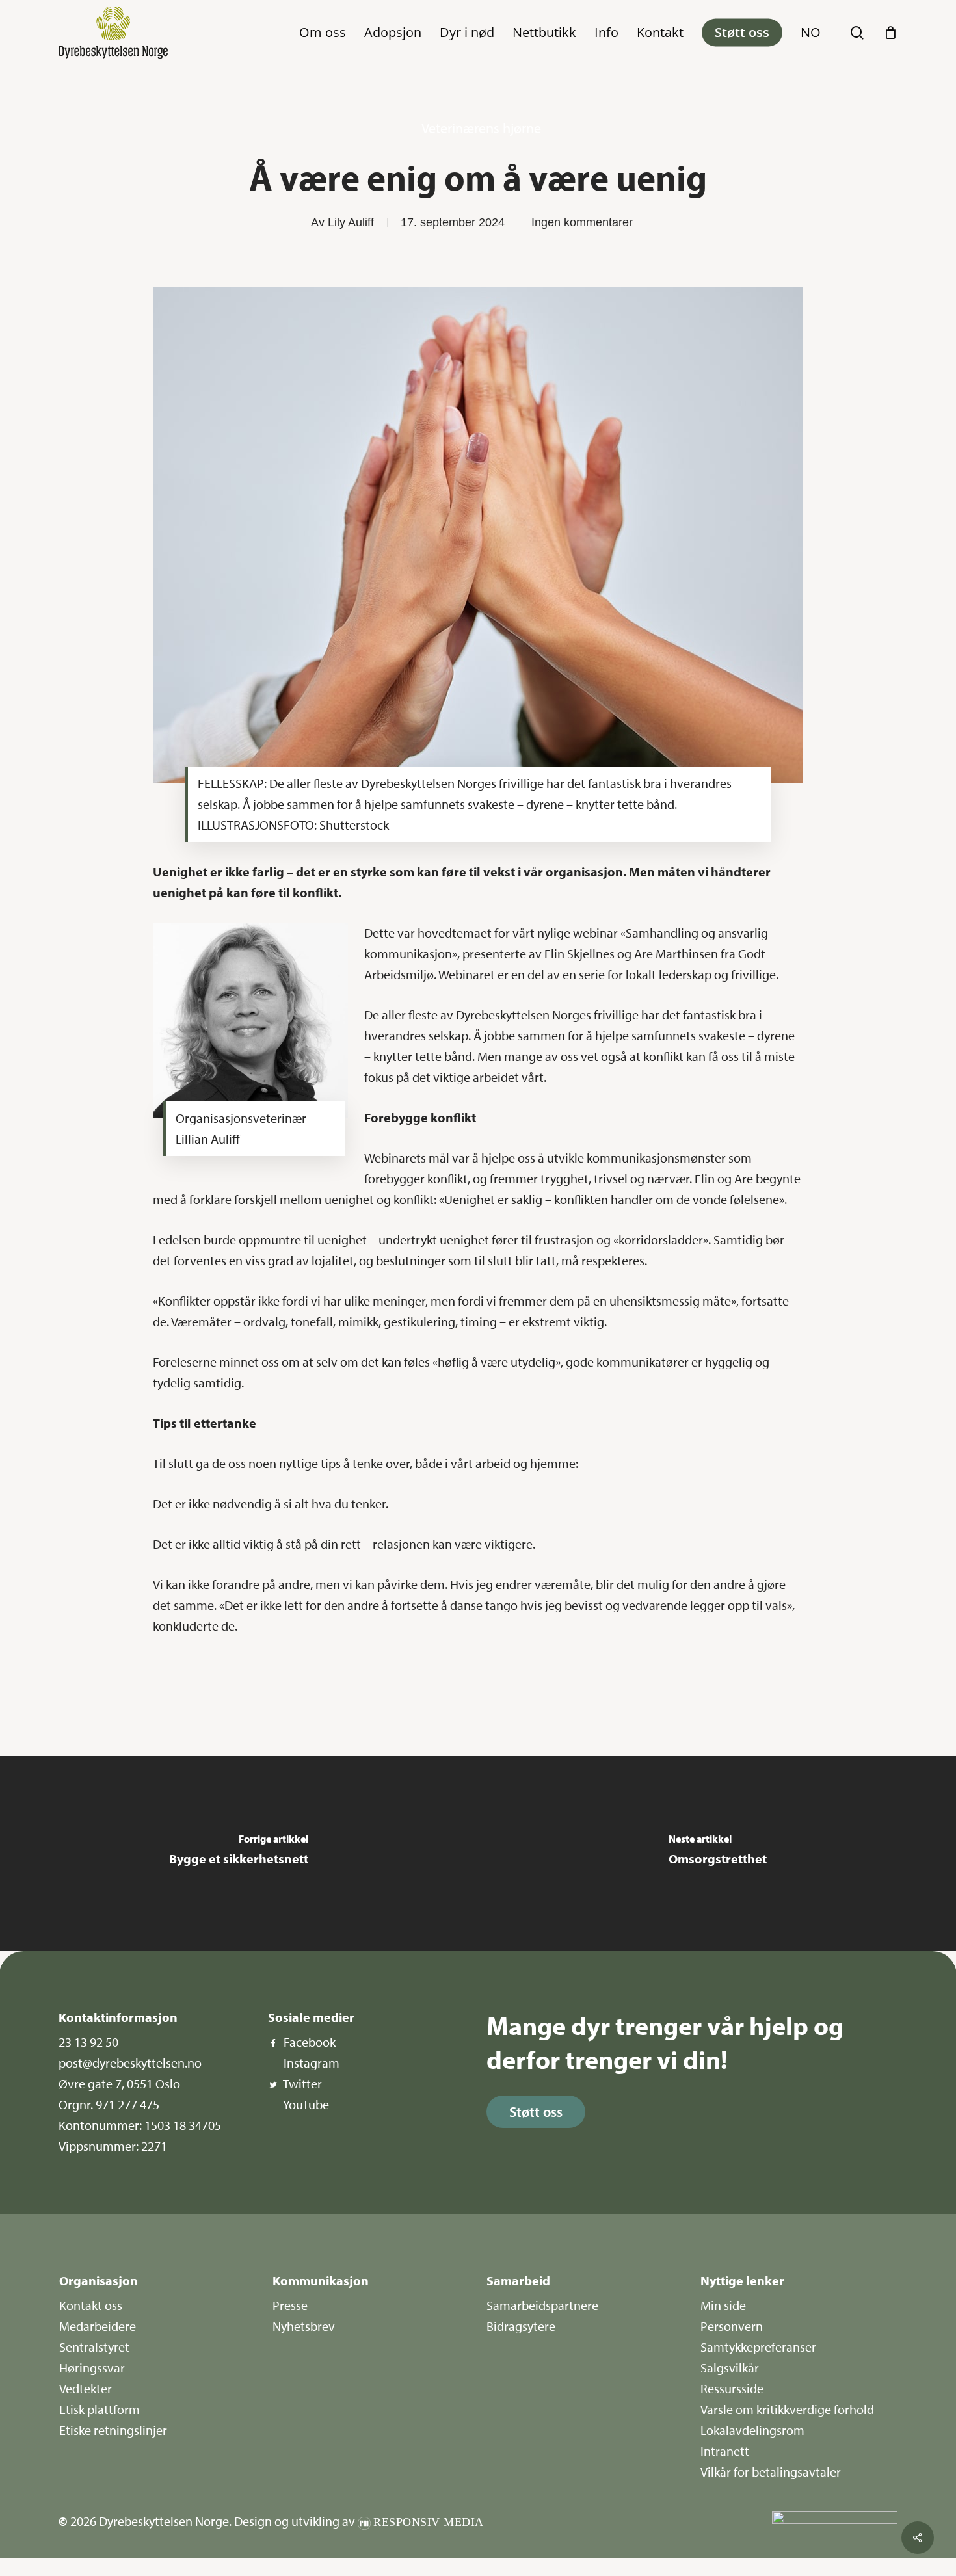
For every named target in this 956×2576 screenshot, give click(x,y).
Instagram (312, 2063)
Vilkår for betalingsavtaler (771, 2472)
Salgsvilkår (730, 2368)
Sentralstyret (94, 2347)
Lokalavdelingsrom (752, 2430)
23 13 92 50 (88, 2042)
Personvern (732, 2326)
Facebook (310, 2042)
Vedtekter (86, 2388)
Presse (290, 2305)
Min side (723, 2305)
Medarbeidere (98, 2326)
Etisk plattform (100, 2409)
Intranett (725, 2451)
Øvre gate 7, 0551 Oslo (119, 2083)
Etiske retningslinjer (113, 2430)
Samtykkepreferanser (758, 2347)
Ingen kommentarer (582, 222)
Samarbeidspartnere (542, 2305)
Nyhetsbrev (304, 2326)
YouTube (306, 2104)
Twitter (302, 2083)
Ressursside (732, 2388)
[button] (536, 2112)
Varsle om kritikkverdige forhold (787, 2409)
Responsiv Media (429, 2522)
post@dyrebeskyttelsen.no (130, 2063)
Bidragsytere (521, 2326)
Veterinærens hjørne (481, 128)
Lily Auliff (351, 222)
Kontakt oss (91, 2305)
